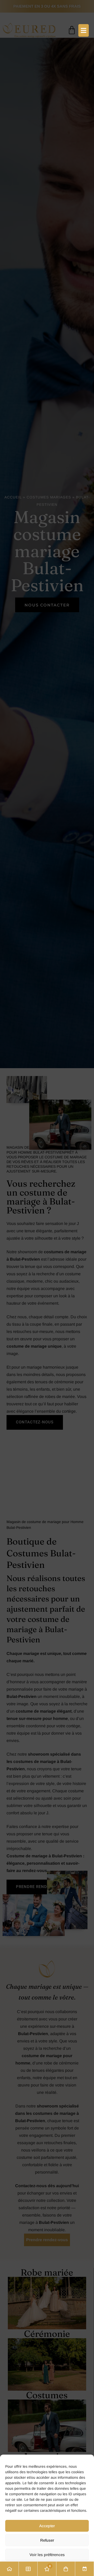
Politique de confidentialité (47, 2568)
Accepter (47, 2526)
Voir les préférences (47, 2555)
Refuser (47, 2540)
